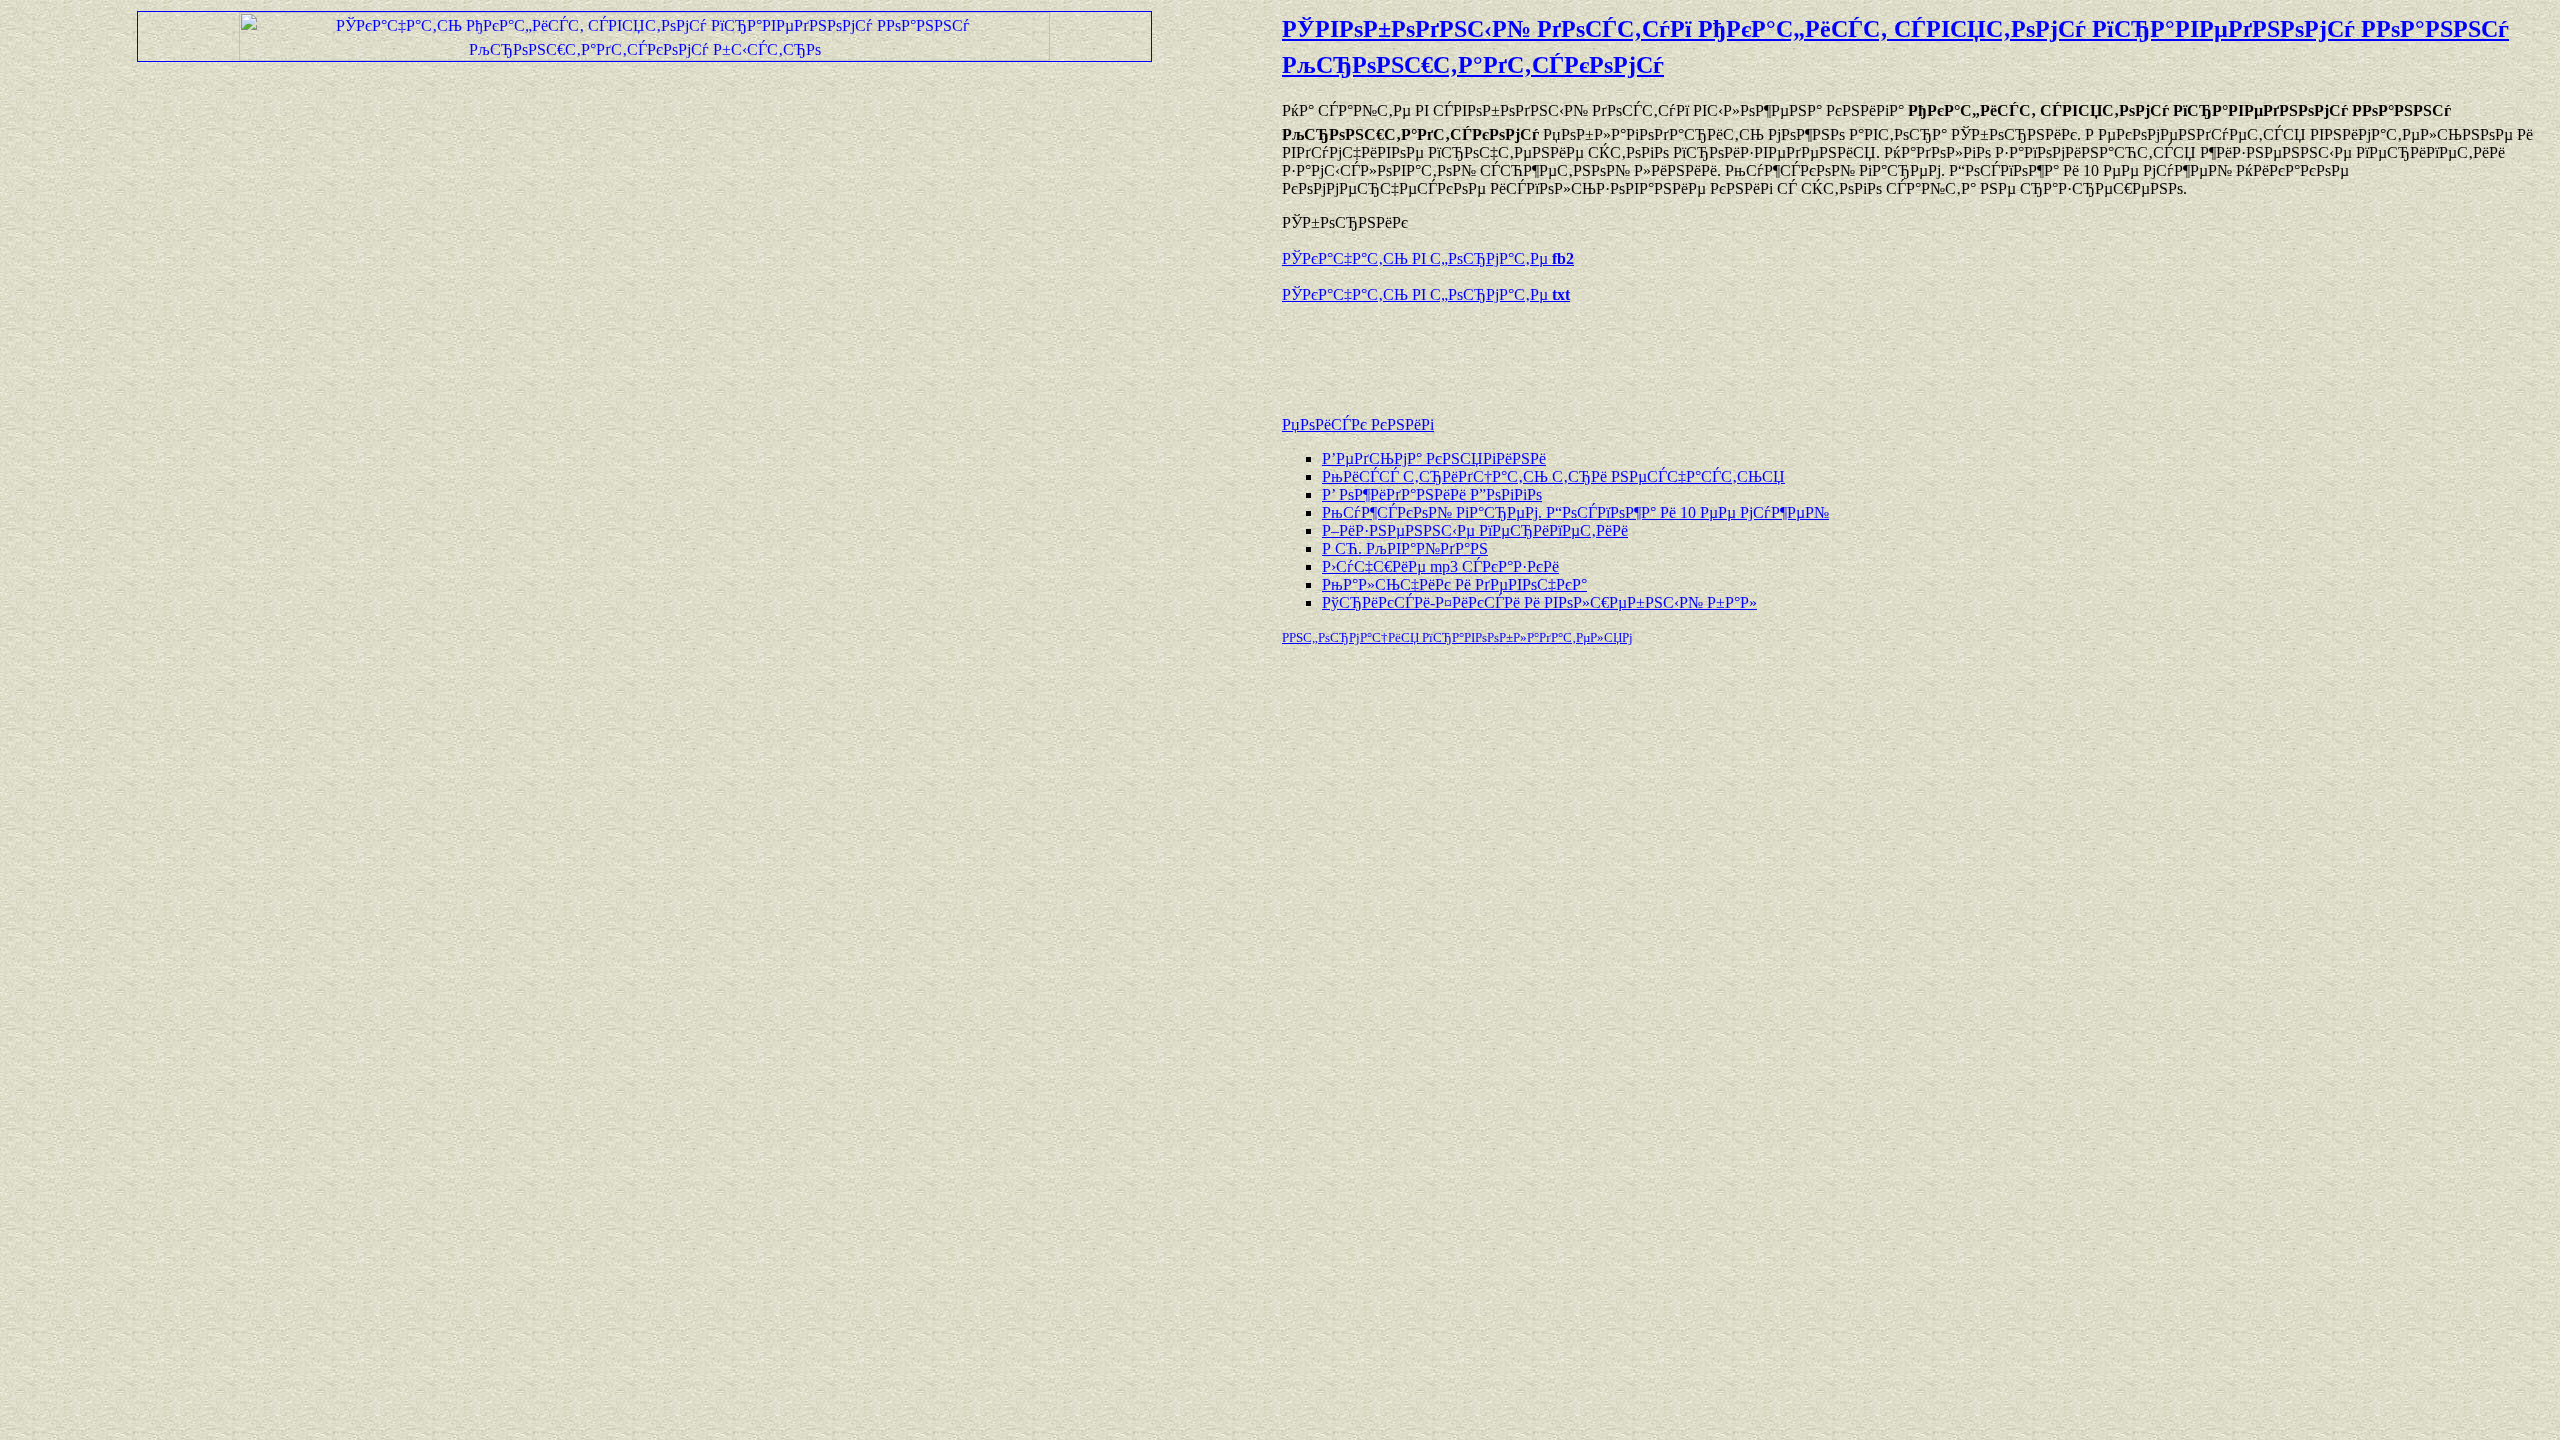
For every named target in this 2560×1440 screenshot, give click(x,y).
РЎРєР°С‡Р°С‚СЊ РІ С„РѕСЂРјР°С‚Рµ (1428, 258)
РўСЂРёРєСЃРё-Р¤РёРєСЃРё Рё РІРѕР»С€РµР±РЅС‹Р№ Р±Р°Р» (1539, 602)
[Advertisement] (1516, 350)
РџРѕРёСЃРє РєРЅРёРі (1358, 424)
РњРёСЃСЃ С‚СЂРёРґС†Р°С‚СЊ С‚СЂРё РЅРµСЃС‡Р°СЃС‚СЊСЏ (1553, 476)
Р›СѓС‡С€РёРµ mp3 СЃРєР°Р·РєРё (1440, 566)
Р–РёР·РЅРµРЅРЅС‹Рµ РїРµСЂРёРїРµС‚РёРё (1475, 530)
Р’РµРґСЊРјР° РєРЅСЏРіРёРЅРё (1434, 458)
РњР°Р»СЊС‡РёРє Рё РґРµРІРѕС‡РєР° (1454, 584)
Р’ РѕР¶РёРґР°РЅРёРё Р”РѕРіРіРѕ (1432, 494)
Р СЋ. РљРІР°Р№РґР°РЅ (1405, 548)
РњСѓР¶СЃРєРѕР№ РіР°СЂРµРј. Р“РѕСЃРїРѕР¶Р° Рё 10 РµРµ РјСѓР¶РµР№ (1575, 512)
